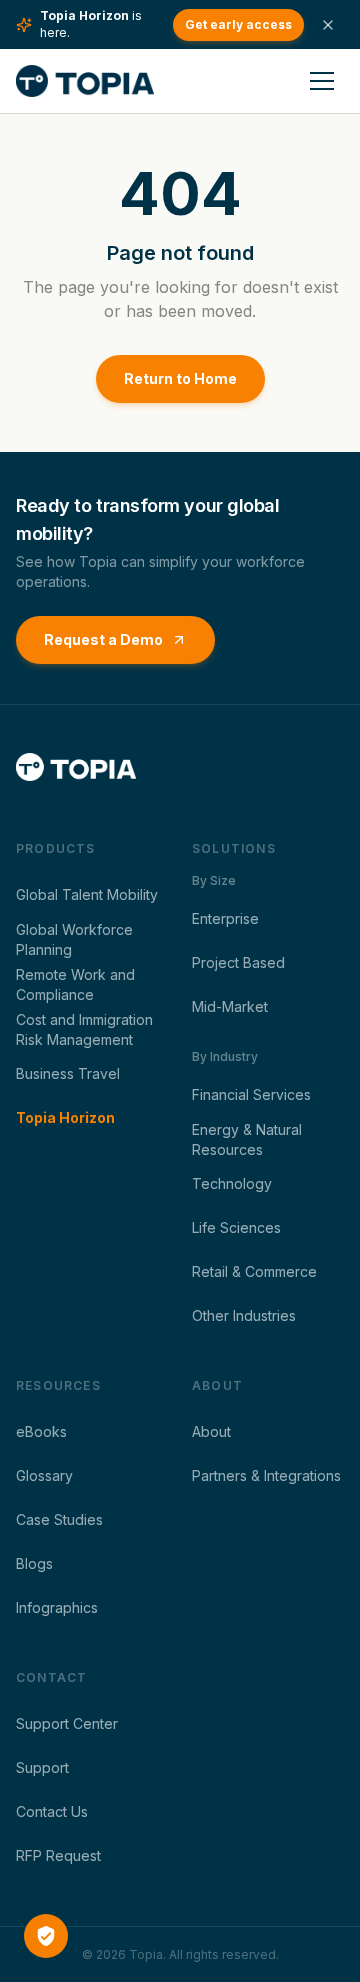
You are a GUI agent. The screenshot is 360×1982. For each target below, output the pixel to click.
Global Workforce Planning (74, 939)
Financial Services (251, 1094)
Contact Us (52, 1811)
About (211, 1431)
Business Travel (68, 1073)
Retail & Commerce (254, 1271)
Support (42, 1767)
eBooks (41, 1431)
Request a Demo (103, 639)
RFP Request (58, 1855)
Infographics (57, 1607)
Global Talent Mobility (87, 894)
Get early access (238, 24)
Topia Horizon (65, 1117)
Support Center (67, 1723)
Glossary (44, 1475)
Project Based (238, 962)
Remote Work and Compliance (75, 984)
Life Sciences (236, 1227)
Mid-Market (230, 1006)
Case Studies (59, 1519)
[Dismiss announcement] (328, 25)
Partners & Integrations (266, 1475)
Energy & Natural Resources (247, 1139)
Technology (232, 1183)
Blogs (34, 1563)
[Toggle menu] (322, 81)
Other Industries (244, 1315)
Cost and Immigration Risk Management (84, 1029)
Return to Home (180, 378)
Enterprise (225, 918)
